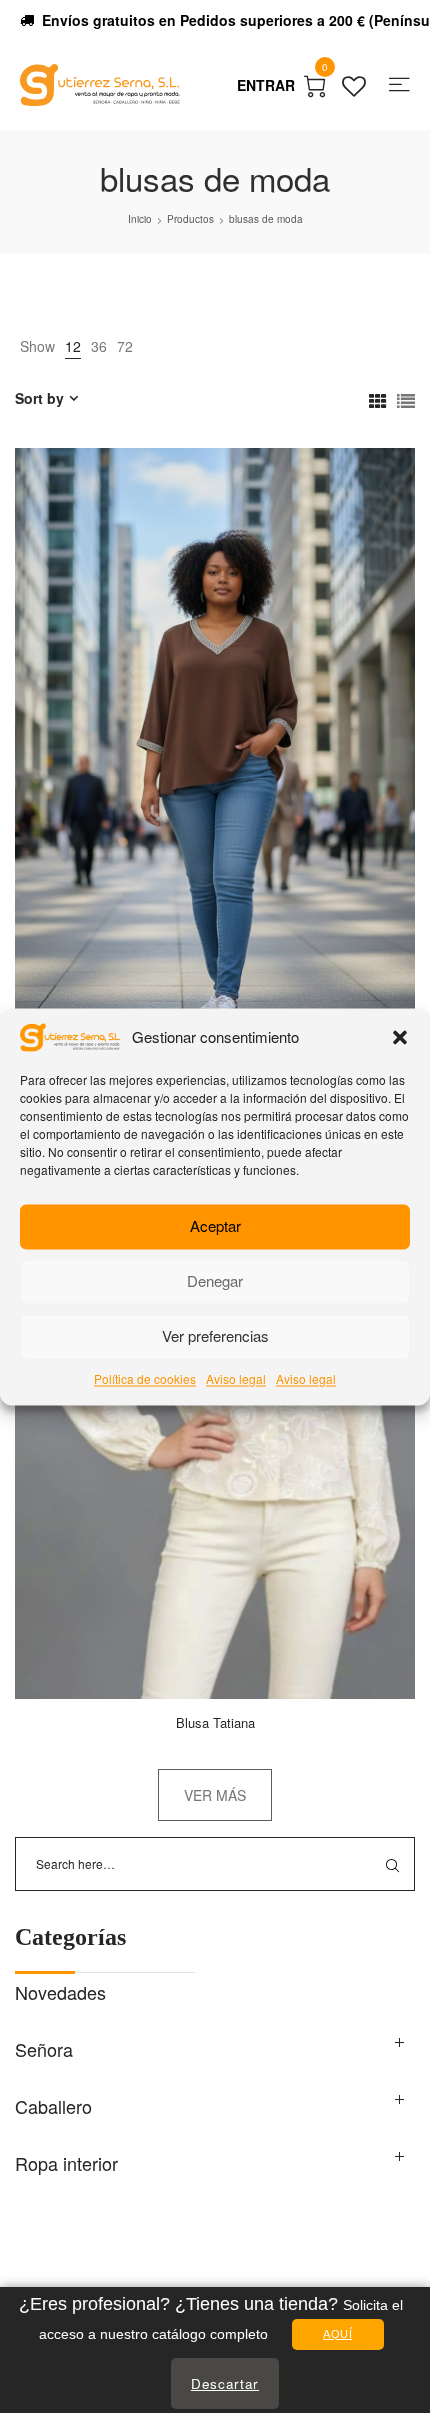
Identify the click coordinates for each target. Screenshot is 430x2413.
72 (125, 346)
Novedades (60, 1992)
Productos (190, 219)
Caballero (53, 2106)
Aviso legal (236, 1378)
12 (73, 346)
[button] (400, 1037)
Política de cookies (145, 1378)
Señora (44, 2049)
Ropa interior (66, 2163)
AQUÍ (337, 2334)
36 (99, 346)
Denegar (215, 1281)
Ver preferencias (215, 1336)
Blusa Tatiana (215, 1722)
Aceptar (215, 1226)
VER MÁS (215, 1795)
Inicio (140, 219)
